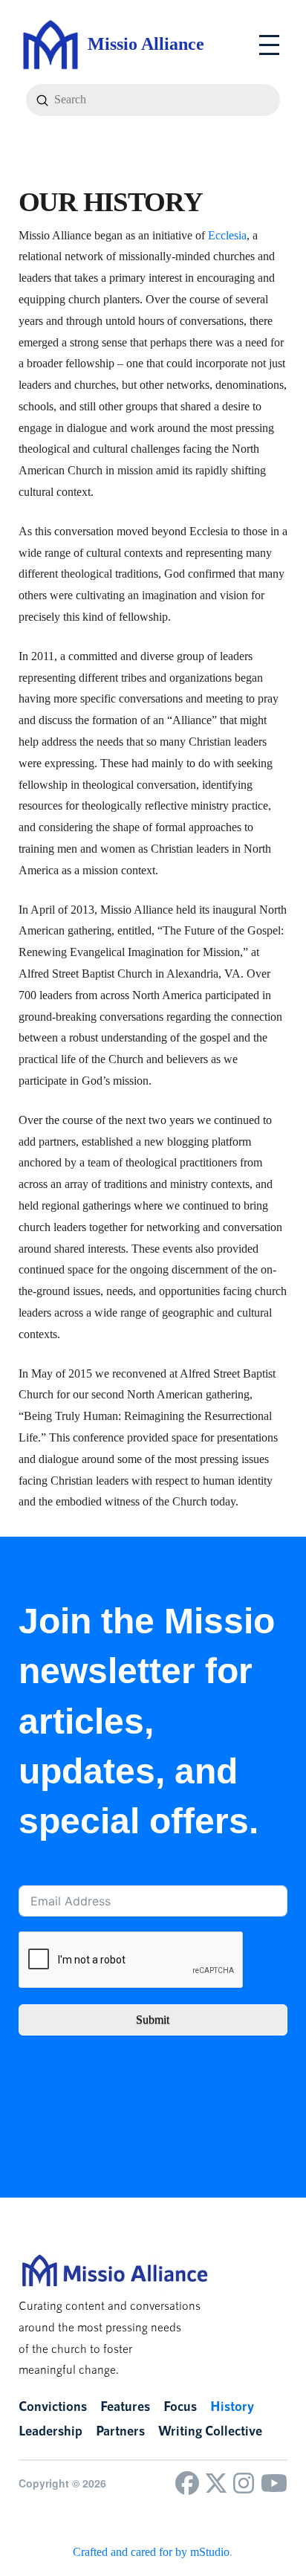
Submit (153, 2020)
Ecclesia (227, 235)
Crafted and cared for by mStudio (151, 2552)
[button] (269, 45)
